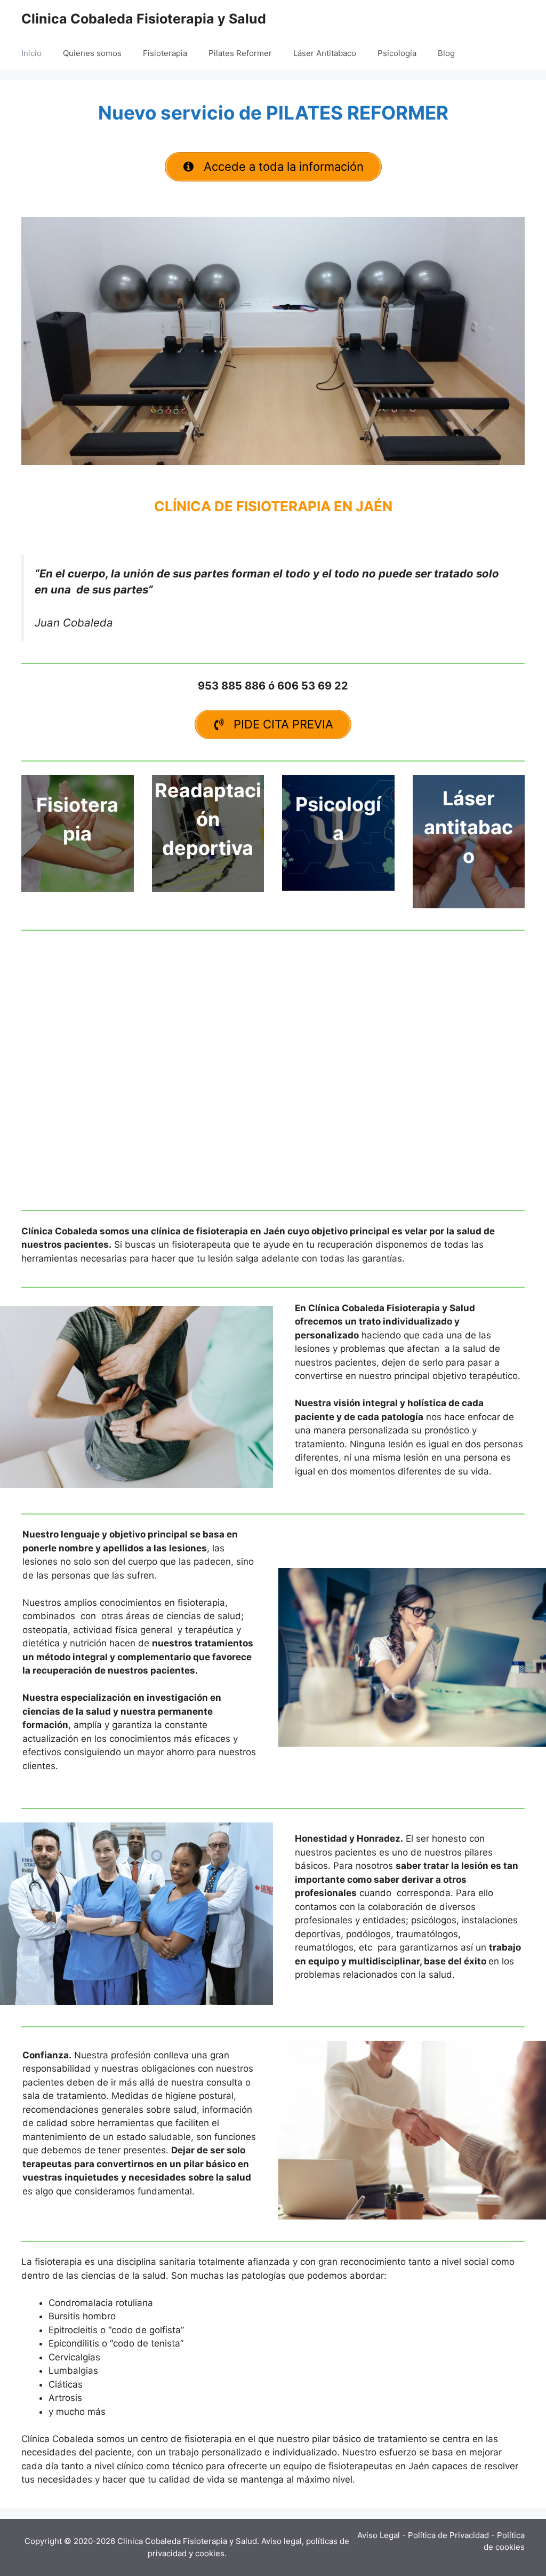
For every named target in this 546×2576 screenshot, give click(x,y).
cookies (210, 2553)
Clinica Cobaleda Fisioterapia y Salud (144, 19)
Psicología (397, 53)
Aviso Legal (379, 2535)
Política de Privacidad (448, 2535)
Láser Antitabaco (325, 53)
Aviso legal (282, 2541)
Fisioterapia (165, 53)
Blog (446, 53)
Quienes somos (92, 53)
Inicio (31, 53)
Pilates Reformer (240, 53)
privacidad (167, 2553)
